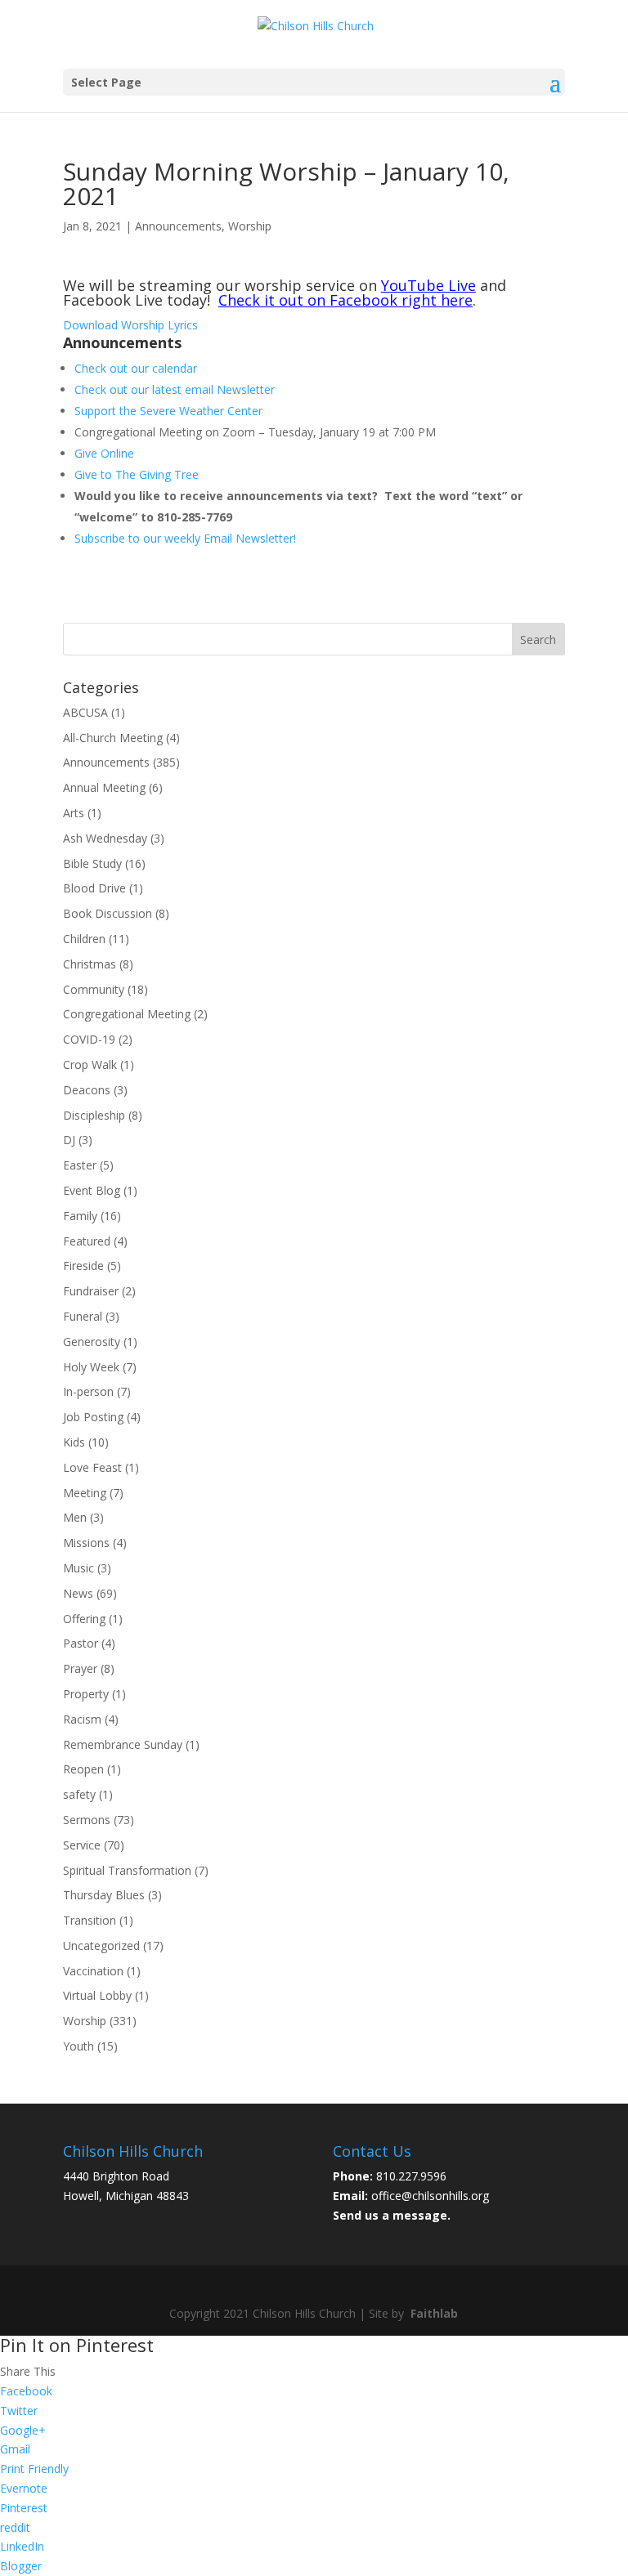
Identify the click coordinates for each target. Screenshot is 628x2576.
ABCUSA (85, 712)
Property (86, 1694)
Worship (250, 226)
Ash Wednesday (105, 838)
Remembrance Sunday (123, 1744)
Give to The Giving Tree (137, 474)
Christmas (90, 964)
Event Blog (92, 1190)
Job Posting (93, 1417)
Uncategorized (101, 1945)
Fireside (83, 1266)
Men (75, 1517)
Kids (74, 1442)
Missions (86, 1543)
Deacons (87, 1090)
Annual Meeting (104, 787)
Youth (78, 2046)
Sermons (87, 1820)
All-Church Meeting (113, 738)
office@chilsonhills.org (430, 2196)
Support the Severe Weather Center (168, 411)
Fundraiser (91, 1291)
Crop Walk (90, 1064)
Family (80, 1216)
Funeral (83, 1316)
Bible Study (92, 863)
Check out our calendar (136, 368)
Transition (90, 1920)
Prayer (80, 1668)
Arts (74, 813)
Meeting (85, 1493)
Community (94, 989)
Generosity (92, 1342)
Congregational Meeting (127, 1014)
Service (82, 1845)
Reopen (83, 1769)
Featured (87, 1241)
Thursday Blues (104, 1895)
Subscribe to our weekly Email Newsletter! (185, 538)
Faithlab (434, 2313)
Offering (84, 1619)
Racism (82, 1719)
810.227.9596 (411, 2176)
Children (84, 939)
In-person (88, 1391)
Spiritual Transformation (127, 1870)
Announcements (178, 226)
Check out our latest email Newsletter (175, 389)
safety (79, 1794)
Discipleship (94, 1115)
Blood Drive (94, 888)
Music (78, 1568)
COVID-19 (89, 1039)
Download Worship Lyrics (130, 325)
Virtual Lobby (97, 1995)
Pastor (81, 1643)
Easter (80, 1165)
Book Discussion (108, 913)
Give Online (104, 453)
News (78, 1593)
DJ (69, 1140)
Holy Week (91, 1367)
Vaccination (93, 1971)
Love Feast (92, 1467)
